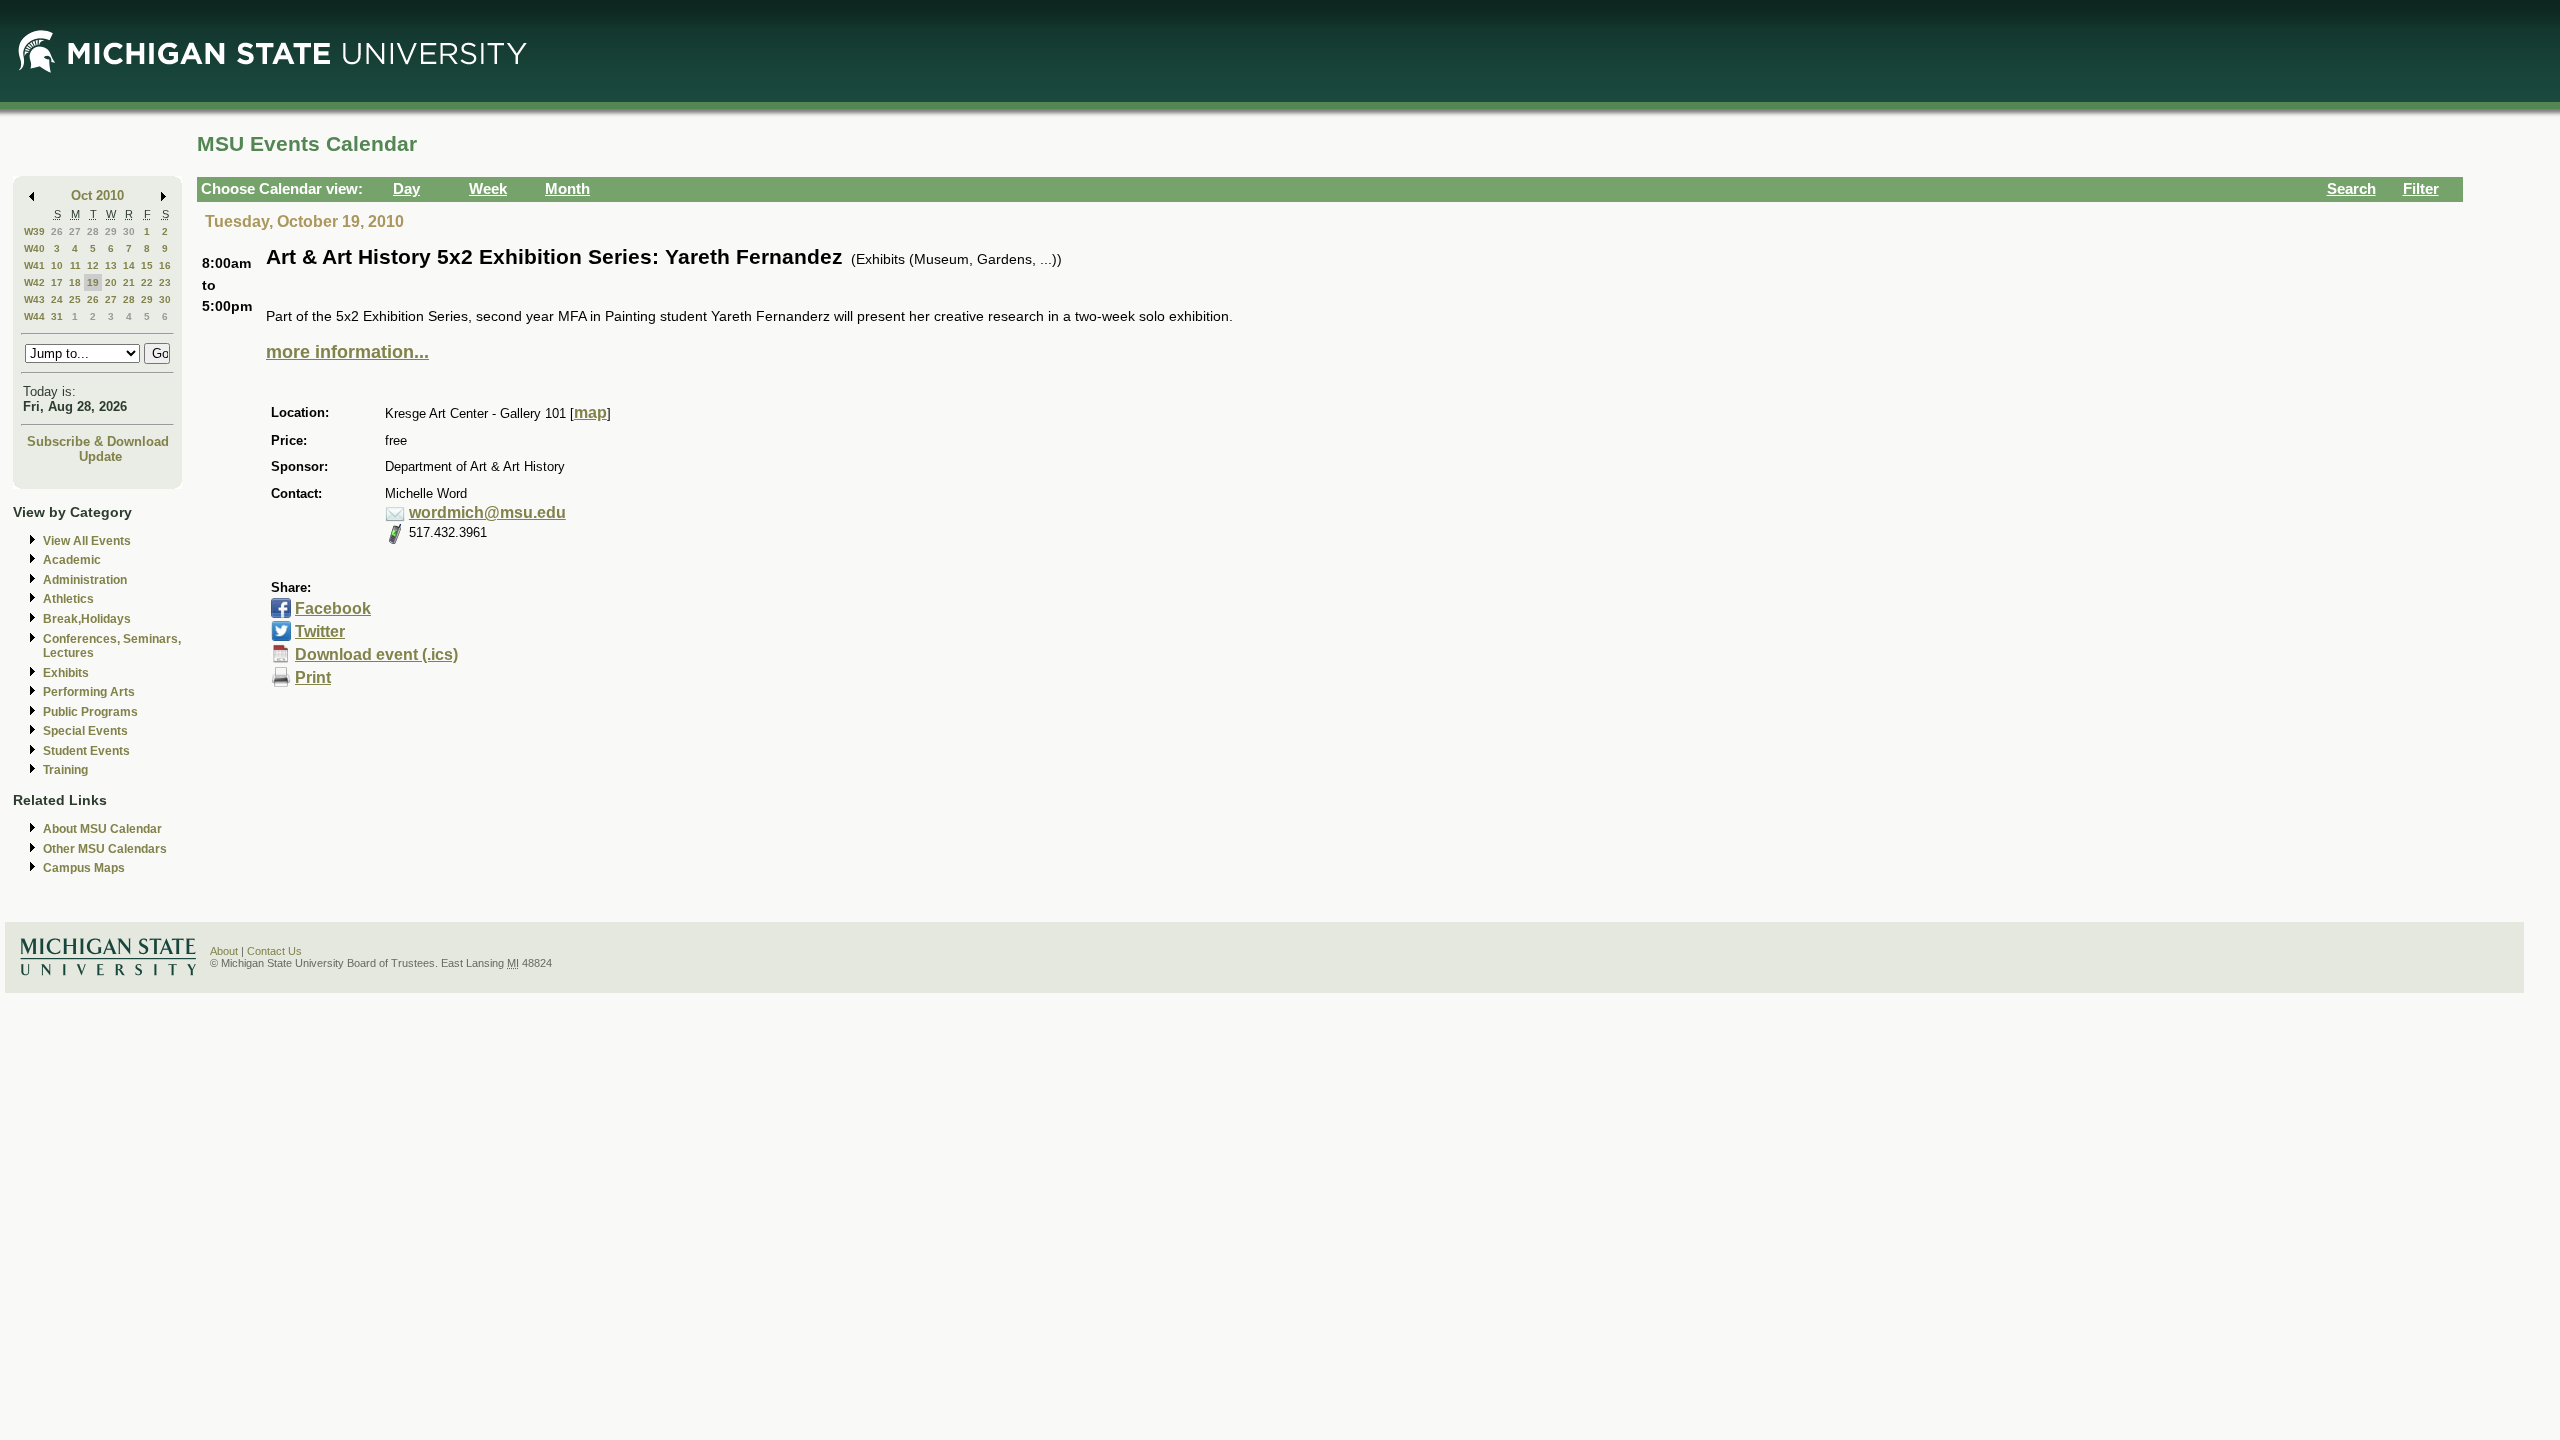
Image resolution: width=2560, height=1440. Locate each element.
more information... (347, 352)
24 (57, 299)
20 (111, 282)
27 (75, 231)
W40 (34, 248)
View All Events (87, 541)
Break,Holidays (87, 619)
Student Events (86, 751)
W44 (34, 316)
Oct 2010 (97, 195)
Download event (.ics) (376, 654)
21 (129, 282)
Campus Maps (84, 868)
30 (129, 231)
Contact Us (274, 951)
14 (129, 265)
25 (75, 299)
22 (147, 282)
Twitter (320, 631)
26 (57, 231)
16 (165, 265)
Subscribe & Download (98, 441)
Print (313, 677)
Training (65, 770)
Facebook (333, 608)
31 (57, 316)
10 (57, 265)
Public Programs (90, 712)
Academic (72, 560)
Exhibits (66, 673)
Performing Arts (89, 692)
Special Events (85, 731)
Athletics (68, 599)
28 (93, 231)
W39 (34, 231)
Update (100, 456)
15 (147, 265)
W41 (34, 265)
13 (111, 265)
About (224, 951)
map (590, 412)
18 (75, 282)
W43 (34, 299)
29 (111, 231)
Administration (85, 580)
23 (165, 282)
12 (93, 265)
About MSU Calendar (102, 829)
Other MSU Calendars (105, 849)
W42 (34, 282)
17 (57, 282)
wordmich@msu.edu (487, 512)
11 (75, 265)
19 (93, 282)
